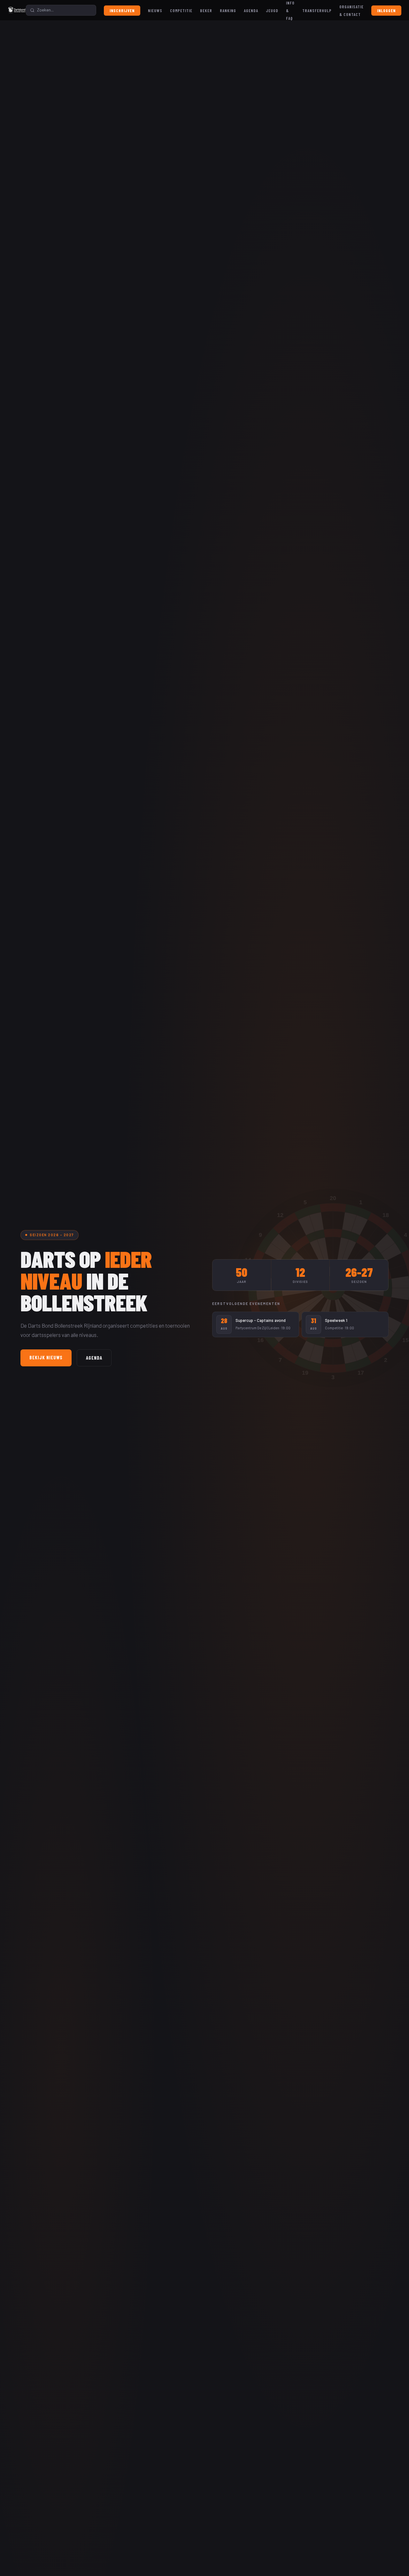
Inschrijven (122, 11)
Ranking (228, 11)
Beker (206, 11)
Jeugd (272, 11)
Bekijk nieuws (46, 1357)
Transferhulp (317, 11)
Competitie (181, 11)
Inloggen (386, 11)
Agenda (251, 11)
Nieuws (155, 11)
